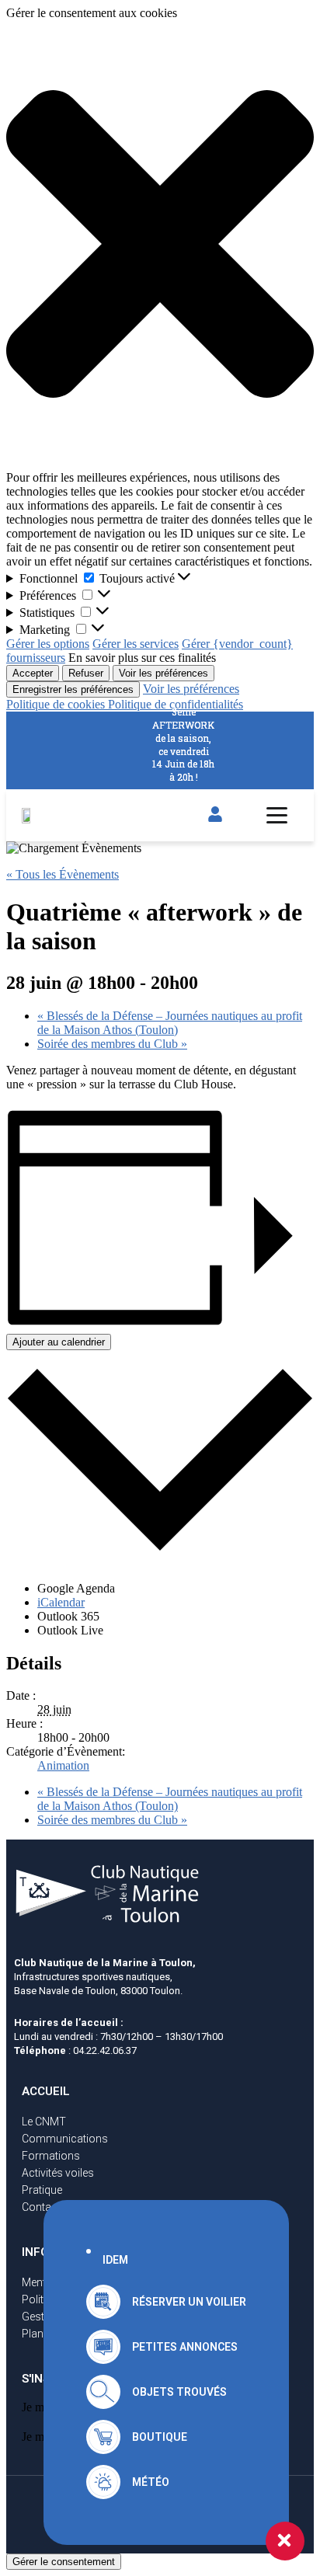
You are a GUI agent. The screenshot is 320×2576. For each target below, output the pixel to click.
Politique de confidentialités (176, 704)
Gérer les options (48, 644)
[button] (160, 245)
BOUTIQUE (160, 2437)
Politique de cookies (57, 704)
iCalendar (61, 1602)
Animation (63, 1765)
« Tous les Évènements (63, 874)
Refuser (86, 673)
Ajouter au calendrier (59, 1342)
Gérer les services (136, 644)
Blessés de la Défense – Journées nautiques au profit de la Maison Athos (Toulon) (170, 1023)
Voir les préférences (163, 673)
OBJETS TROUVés (179, 2392)
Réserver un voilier (189, 2302)
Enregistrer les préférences (73, 689)
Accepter (33, 673)
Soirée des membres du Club (112, 1044)
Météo (151, 2482)
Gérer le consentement (64, 2562)
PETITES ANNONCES (185, 2347)
